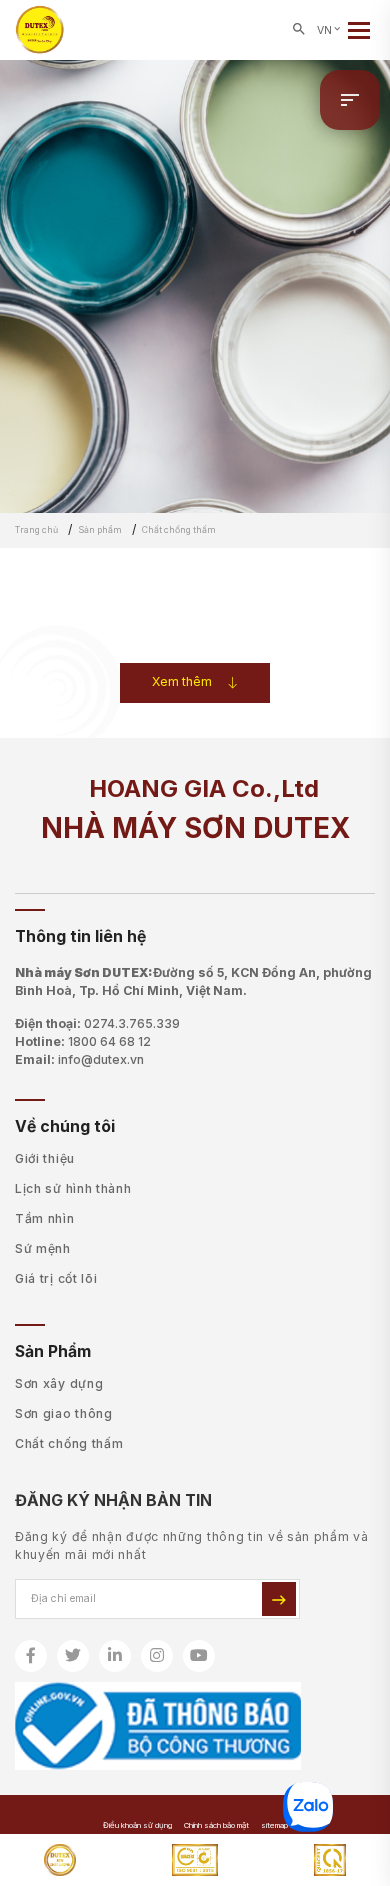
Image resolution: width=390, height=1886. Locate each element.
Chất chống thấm (69, 1443)
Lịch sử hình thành (73, 1188)
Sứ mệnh (43, 1248)
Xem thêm (182, 681)
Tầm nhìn (45, 1218)
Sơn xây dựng (59, 1383)
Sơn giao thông (64, 1413)
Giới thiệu (45, 1158)
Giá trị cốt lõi (56, 1278)
